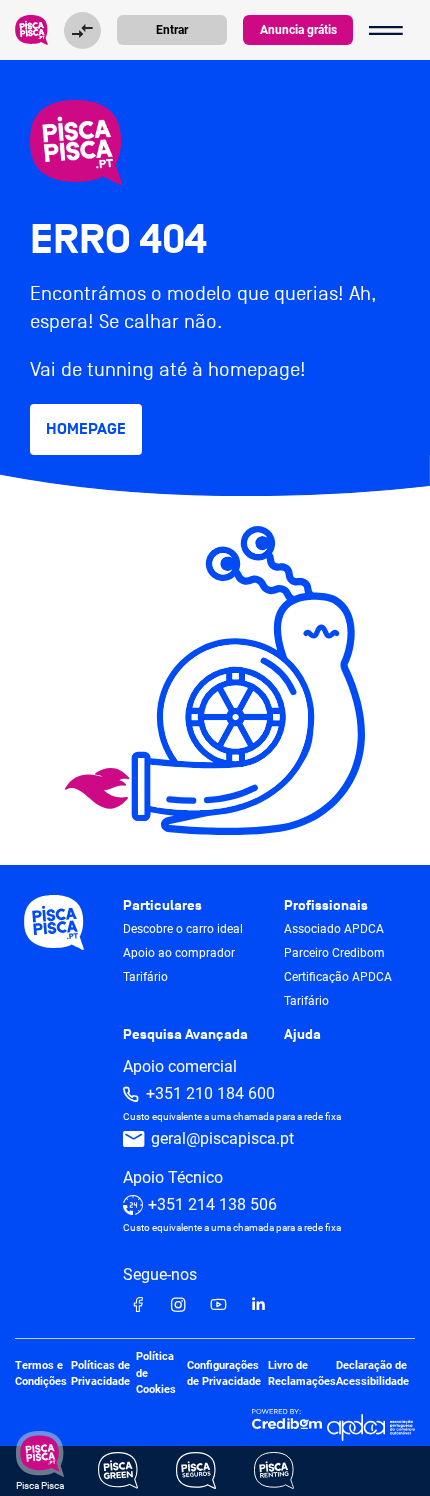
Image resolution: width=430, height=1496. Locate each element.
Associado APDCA (334, 929)
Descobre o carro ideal (183, 929)
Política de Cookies (156, 1373)
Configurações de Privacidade (224, 1373)
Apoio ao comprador (179, 953)
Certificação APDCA (338, 977)
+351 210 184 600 (210, 1093)
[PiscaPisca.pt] (215, 142)
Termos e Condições (41, 1373)
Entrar (172, 30)
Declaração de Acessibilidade (372, 1373)
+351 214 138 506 (212, 1204)
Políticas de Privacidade (100, 1373)
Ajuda (302, 1034)
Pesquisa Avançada (185, 1034)
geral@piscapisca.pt (222, 1138)
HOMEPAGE (86, 429)
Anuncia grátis (298, 30)
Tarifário (145, 977)
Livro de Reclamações (302, 1373)
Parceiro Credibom (334, 953)
